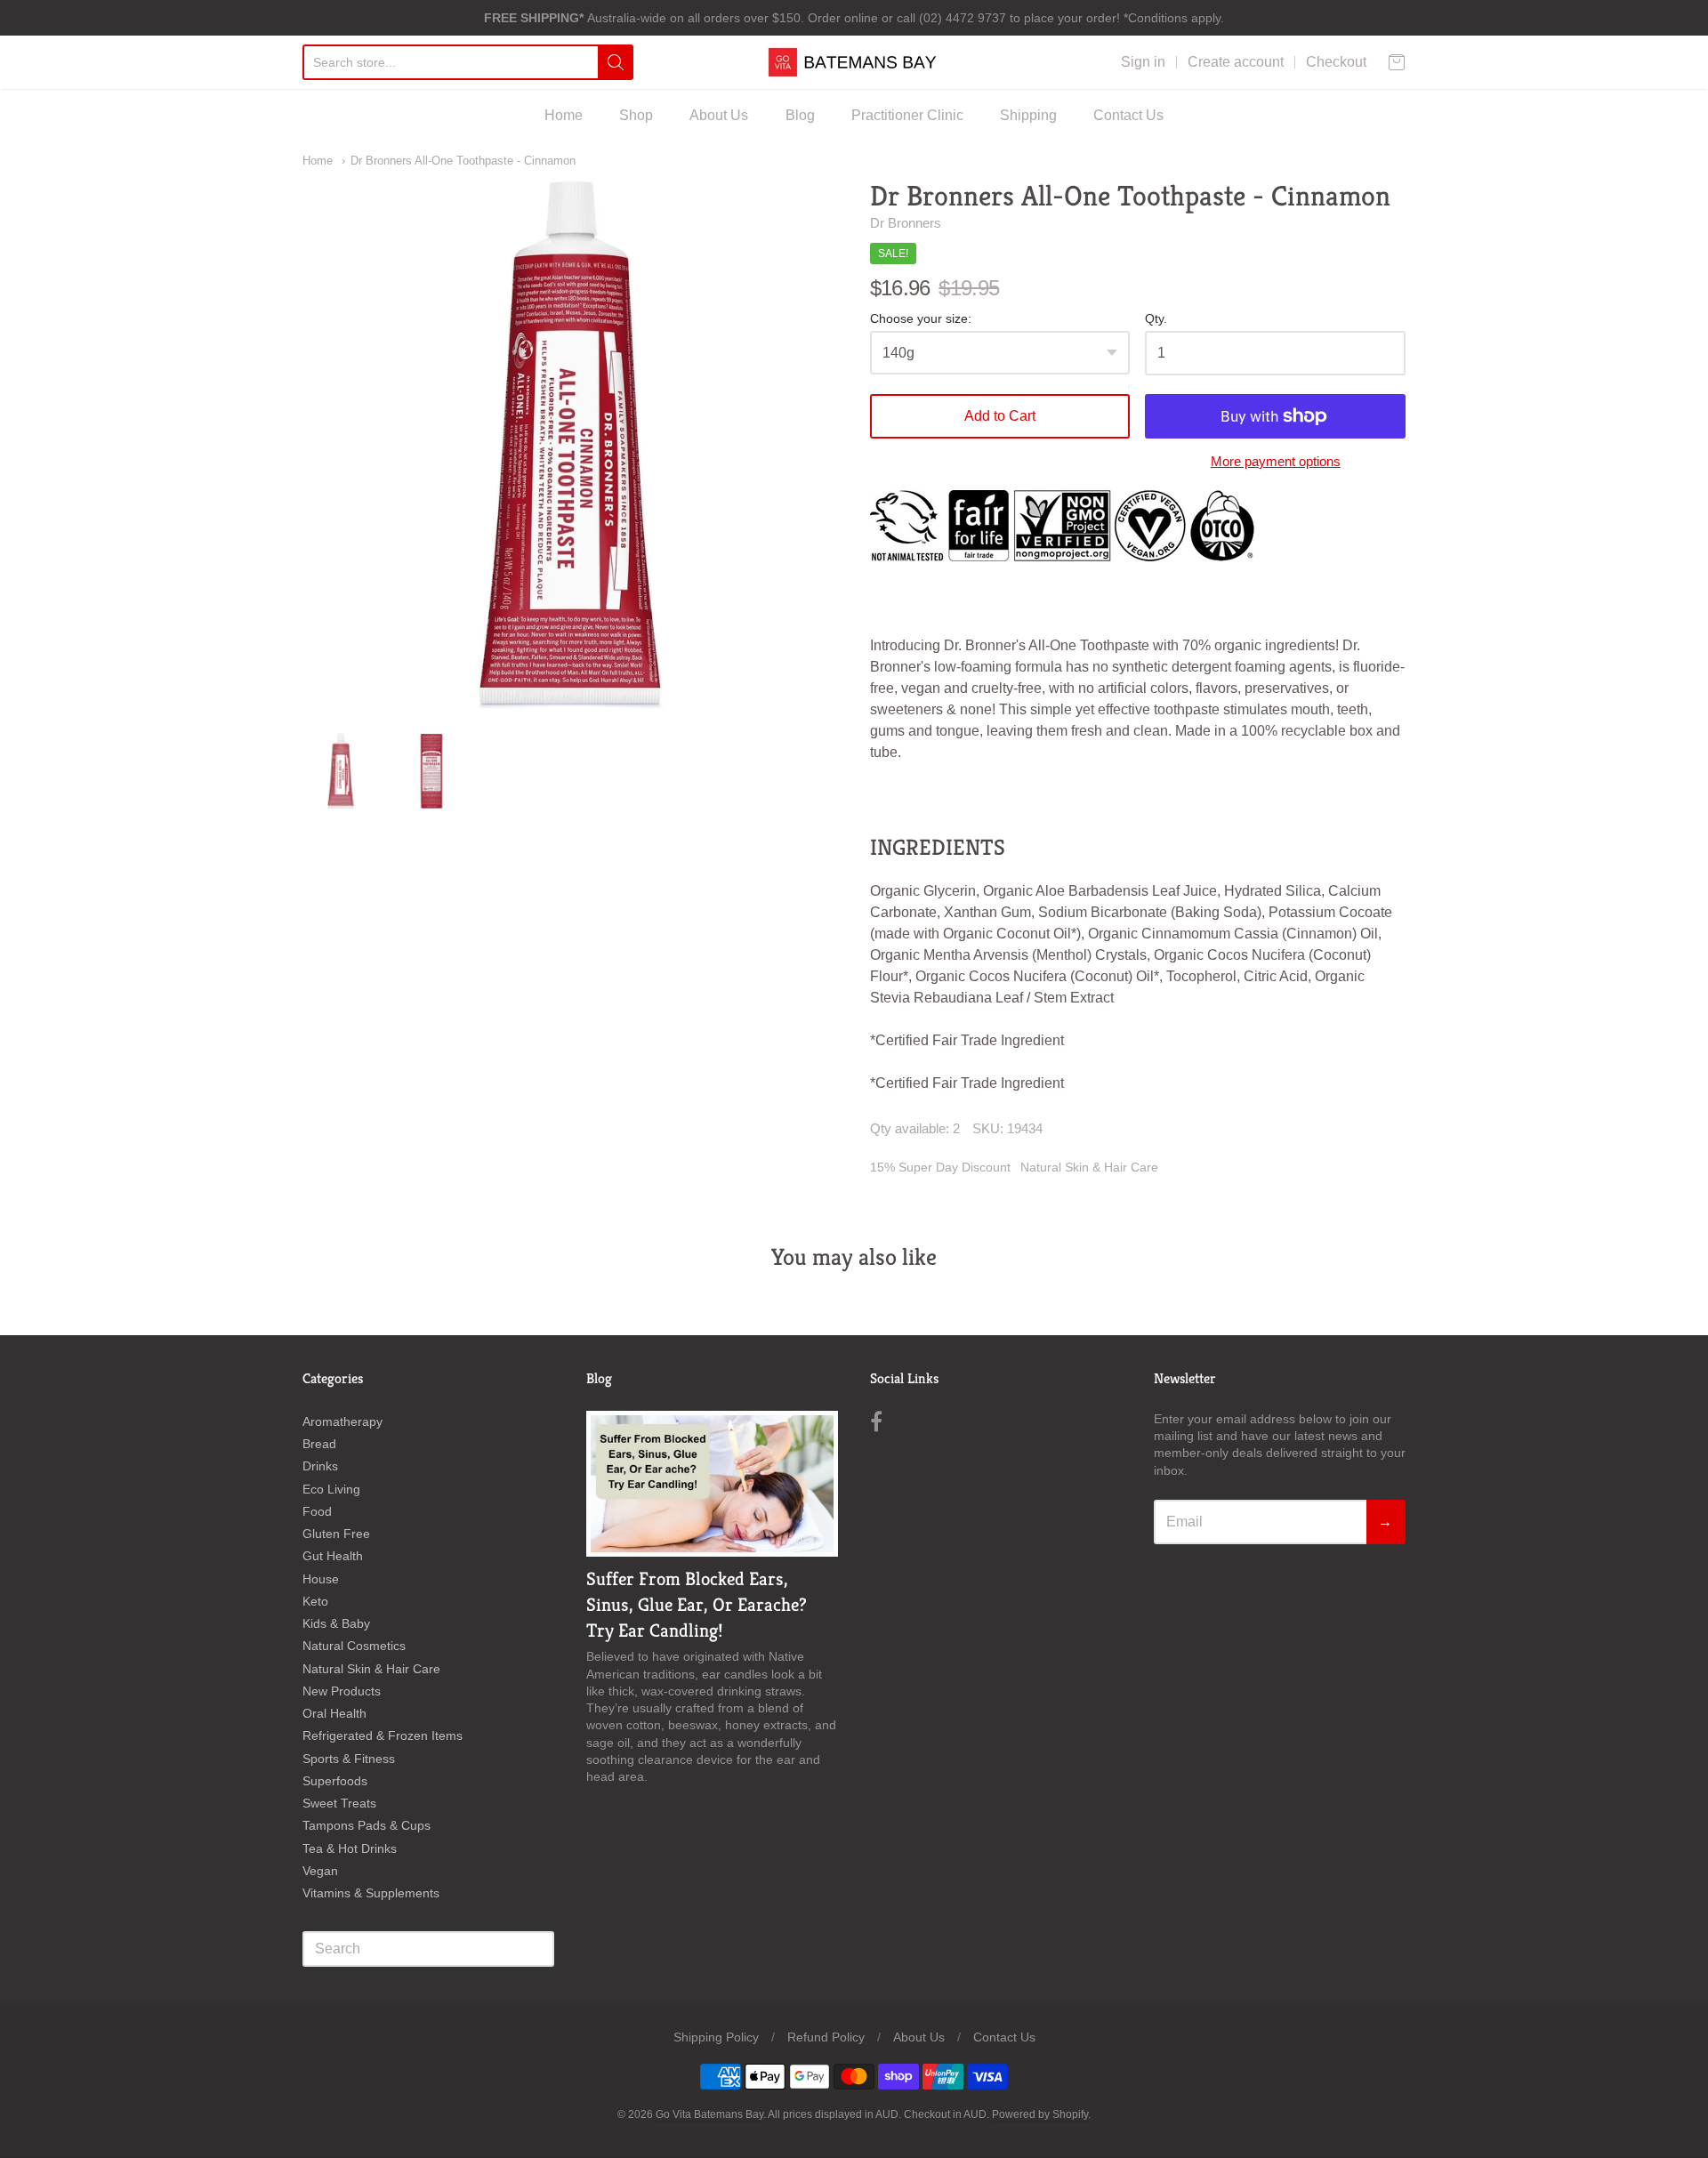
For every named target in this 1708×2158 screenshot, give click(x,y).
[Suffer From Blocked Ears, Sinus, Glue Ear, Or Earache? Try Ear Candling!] (712, 1484)
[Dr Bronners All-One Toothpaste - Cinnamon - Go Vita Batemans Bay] (341, 771)
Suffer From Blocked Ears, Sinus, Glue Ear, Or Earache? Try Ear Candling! (697, 1605)
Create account (1236, 62)
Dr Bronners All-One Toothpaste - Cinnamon (463, 161)
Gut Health (333, 1556)
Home (564, 115)
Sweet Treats (339, 1803)
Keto (315, 1601)
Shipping (1028, 115)
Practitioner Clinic (907, 115)
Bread (319, 1444)
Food (317, 1511)
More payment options (1276, 461)
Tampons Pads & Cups (367, 1825)
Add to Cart (1000, 416)
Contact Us (1128, 115)
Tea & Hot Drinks (350, 1848)
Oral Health (334, 1713)
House (321, 1579)
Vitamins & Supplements (371, 1893)
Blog (800, 115)
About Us (719, 115)
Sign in (1143, 62)
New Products (342, 1691)
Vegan (320, 1871)
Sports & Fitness (349, 1759)
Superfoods (335, 1781)
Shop (636, 115)
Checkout (1336, 62)
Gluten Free (336, 1534)
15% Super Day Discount (940, 1167)
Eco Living (331, 1489)
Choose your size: (921, 319)
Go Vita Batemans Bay (709, 2114)
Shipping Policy (716, 2037)
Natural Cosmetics (354, 1646)
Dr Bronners (906, 223)
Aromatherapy (342, 1421)
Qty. (1156, 319)
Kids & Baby (336, 1623)
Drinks (320, 1466)
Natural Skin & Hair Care (1089, 1167)
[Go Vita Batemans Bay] (854, 62)
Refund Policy (826, 2037)
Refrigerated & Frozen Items (383, 1735)
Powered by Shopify (1040, 2114)
